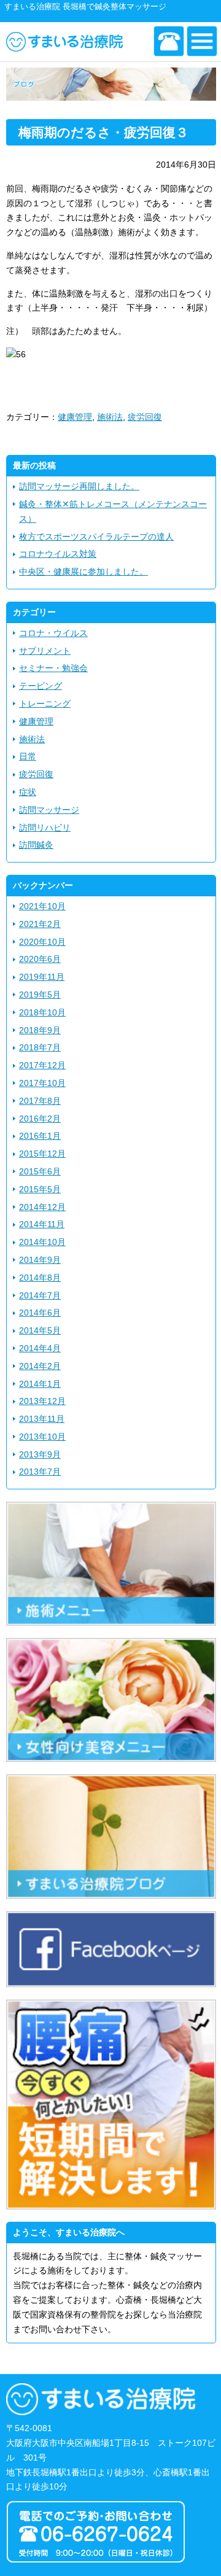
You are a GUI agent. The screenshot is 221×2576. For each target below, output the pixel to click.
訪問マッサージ (49, 810)
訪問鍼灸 (36, 845)
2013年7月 (40, 1472)
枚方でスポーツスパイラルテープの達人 (96, 537)
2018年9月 (40, 1030)
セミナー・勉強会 (53, 668)
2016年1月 (40, 1136)
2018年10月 (42, 1012)
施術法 (110, 417)
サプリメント (45, 651)
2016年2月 (40, 1119)
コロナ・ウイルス (53, 633)
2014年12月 (42, 1207)
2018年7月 (40, 1047)
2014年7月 (40, 1295)
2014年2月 (40, 1366)
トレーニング (45, 704)
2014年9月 (40, 1260)
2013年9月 (40, 1454)
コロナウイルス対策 (58, 554)
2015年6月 (40, 1171)
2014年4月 (40, 1348)
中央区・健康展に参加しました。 (83, 572)
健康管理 (75, 417)
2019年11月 (42, 977)
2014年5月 (40, 1330)
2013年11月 (42, 1419)
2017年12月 (42, 1065)
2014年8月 (40, 1278)
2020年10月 (42, 942)
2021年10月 (42, 906)
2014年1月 (40, 1384)
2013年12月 (42, 1401)
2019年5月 (40, 995)
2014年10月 (42, 1242)
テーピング (41, 686)
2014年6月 (40, 1313)
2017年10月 (42, 1083)
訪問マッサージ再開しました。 (79, 486)
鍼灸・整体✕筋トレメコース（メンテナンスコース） (113, 511)
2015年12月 (42, 1154)
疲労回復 (145, 417)
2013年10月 (42, 1437)
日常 (28, 756)
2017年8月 (40, 1101)
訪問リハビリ (45, 828)
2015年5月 (40, 1189)
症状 (28, 792)
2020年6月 (40, 959)
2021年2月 (40, 924)
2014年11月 (42, 1224)
